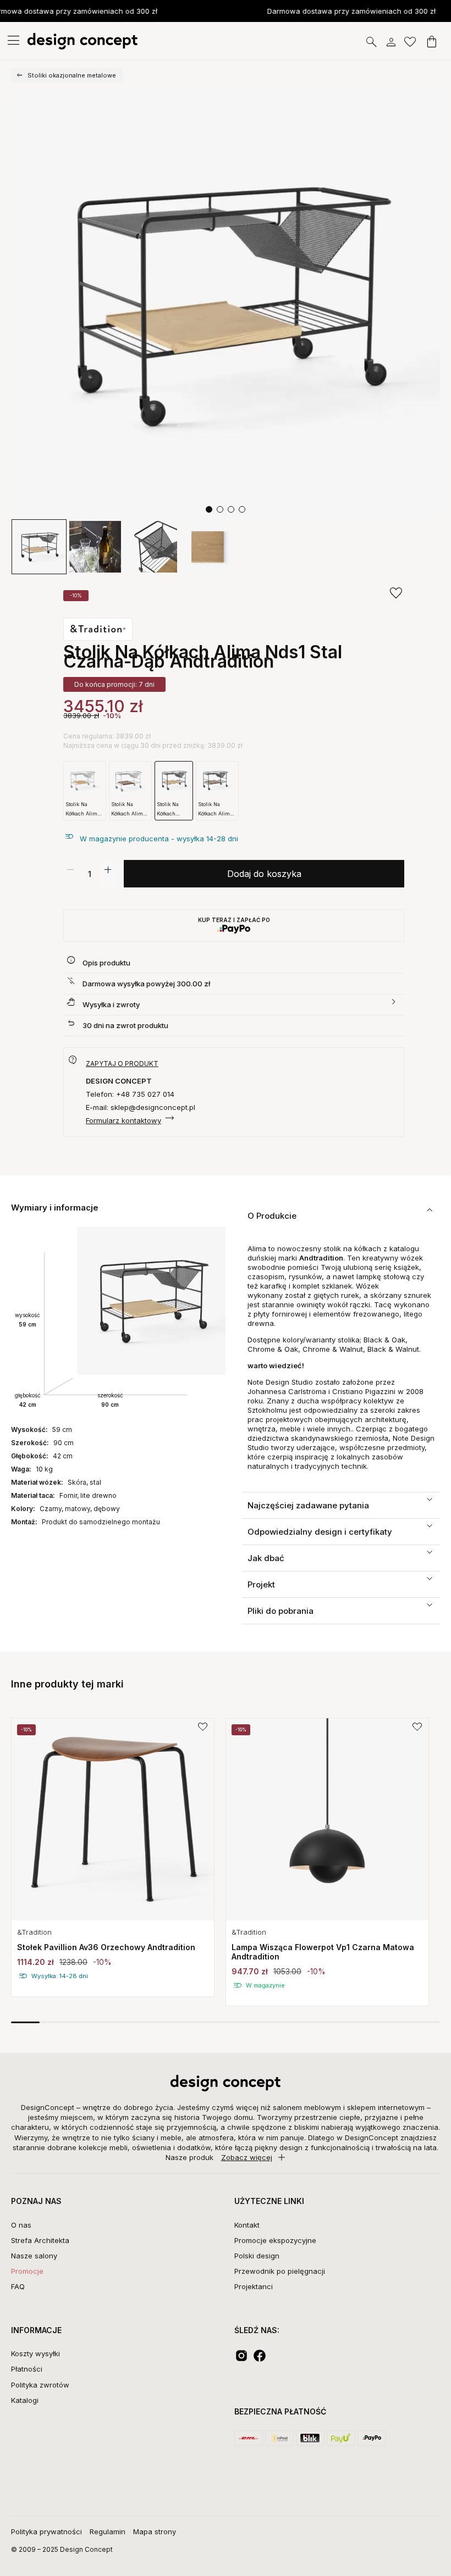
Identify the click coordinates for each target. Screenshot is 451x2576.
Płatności (27, 2369)
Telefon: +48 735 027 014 (130, 1094)
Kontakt (247, 2225)
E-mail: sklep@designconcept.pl (141, 1107)
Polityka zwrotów (40, 2385)
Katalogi (25, 2400)
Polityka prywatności (46, 2531)
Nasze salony (34, 2256)
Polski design (257, 2256)
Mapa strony (155, 2531)
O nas (21, 2225)
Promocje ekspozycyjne (275, 2240)
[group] (113, 1857)
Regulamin (108, 2531)
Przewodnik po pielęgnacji (280, 2271)
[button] (209, 509)
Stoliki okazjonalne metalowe (72, 75)
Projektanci (254, 2286)
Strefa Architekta (40, 2240)
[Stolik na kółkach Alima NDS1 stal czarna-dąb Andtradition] (226, 304)
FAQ (18, 2286)
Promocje (27, 2271)
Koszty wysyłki (35, 2353)
